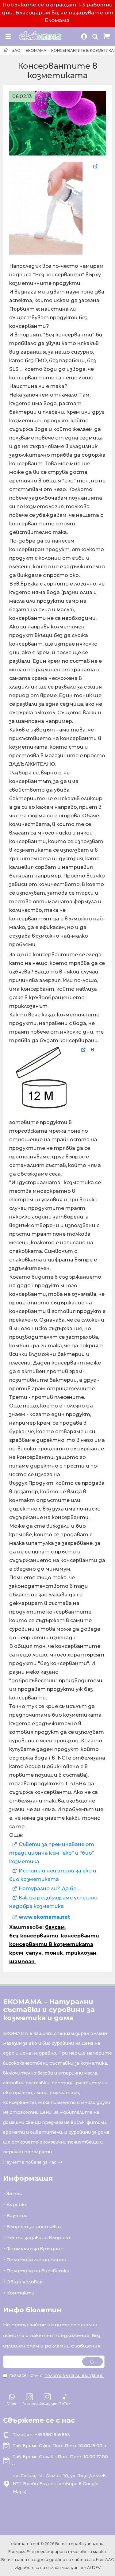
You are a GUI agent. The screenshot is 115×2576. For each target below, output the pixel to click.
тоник (54, 1953)
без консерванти (34, 1936)
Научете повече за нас (30, 2162)
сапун (34, 1953)
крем (16, 1953)
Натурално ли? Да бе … (50, 1889)
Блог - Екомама (29, 50)
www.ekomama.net (45, 1917)
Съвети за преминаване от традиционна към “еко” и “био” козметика (52, 1853)
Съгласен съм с (56, 2375)
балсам (55, 1927)
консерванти (80, 1936)
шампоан (22, 1962)
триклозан (81, 1953)
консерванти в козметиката (51, 1944)
